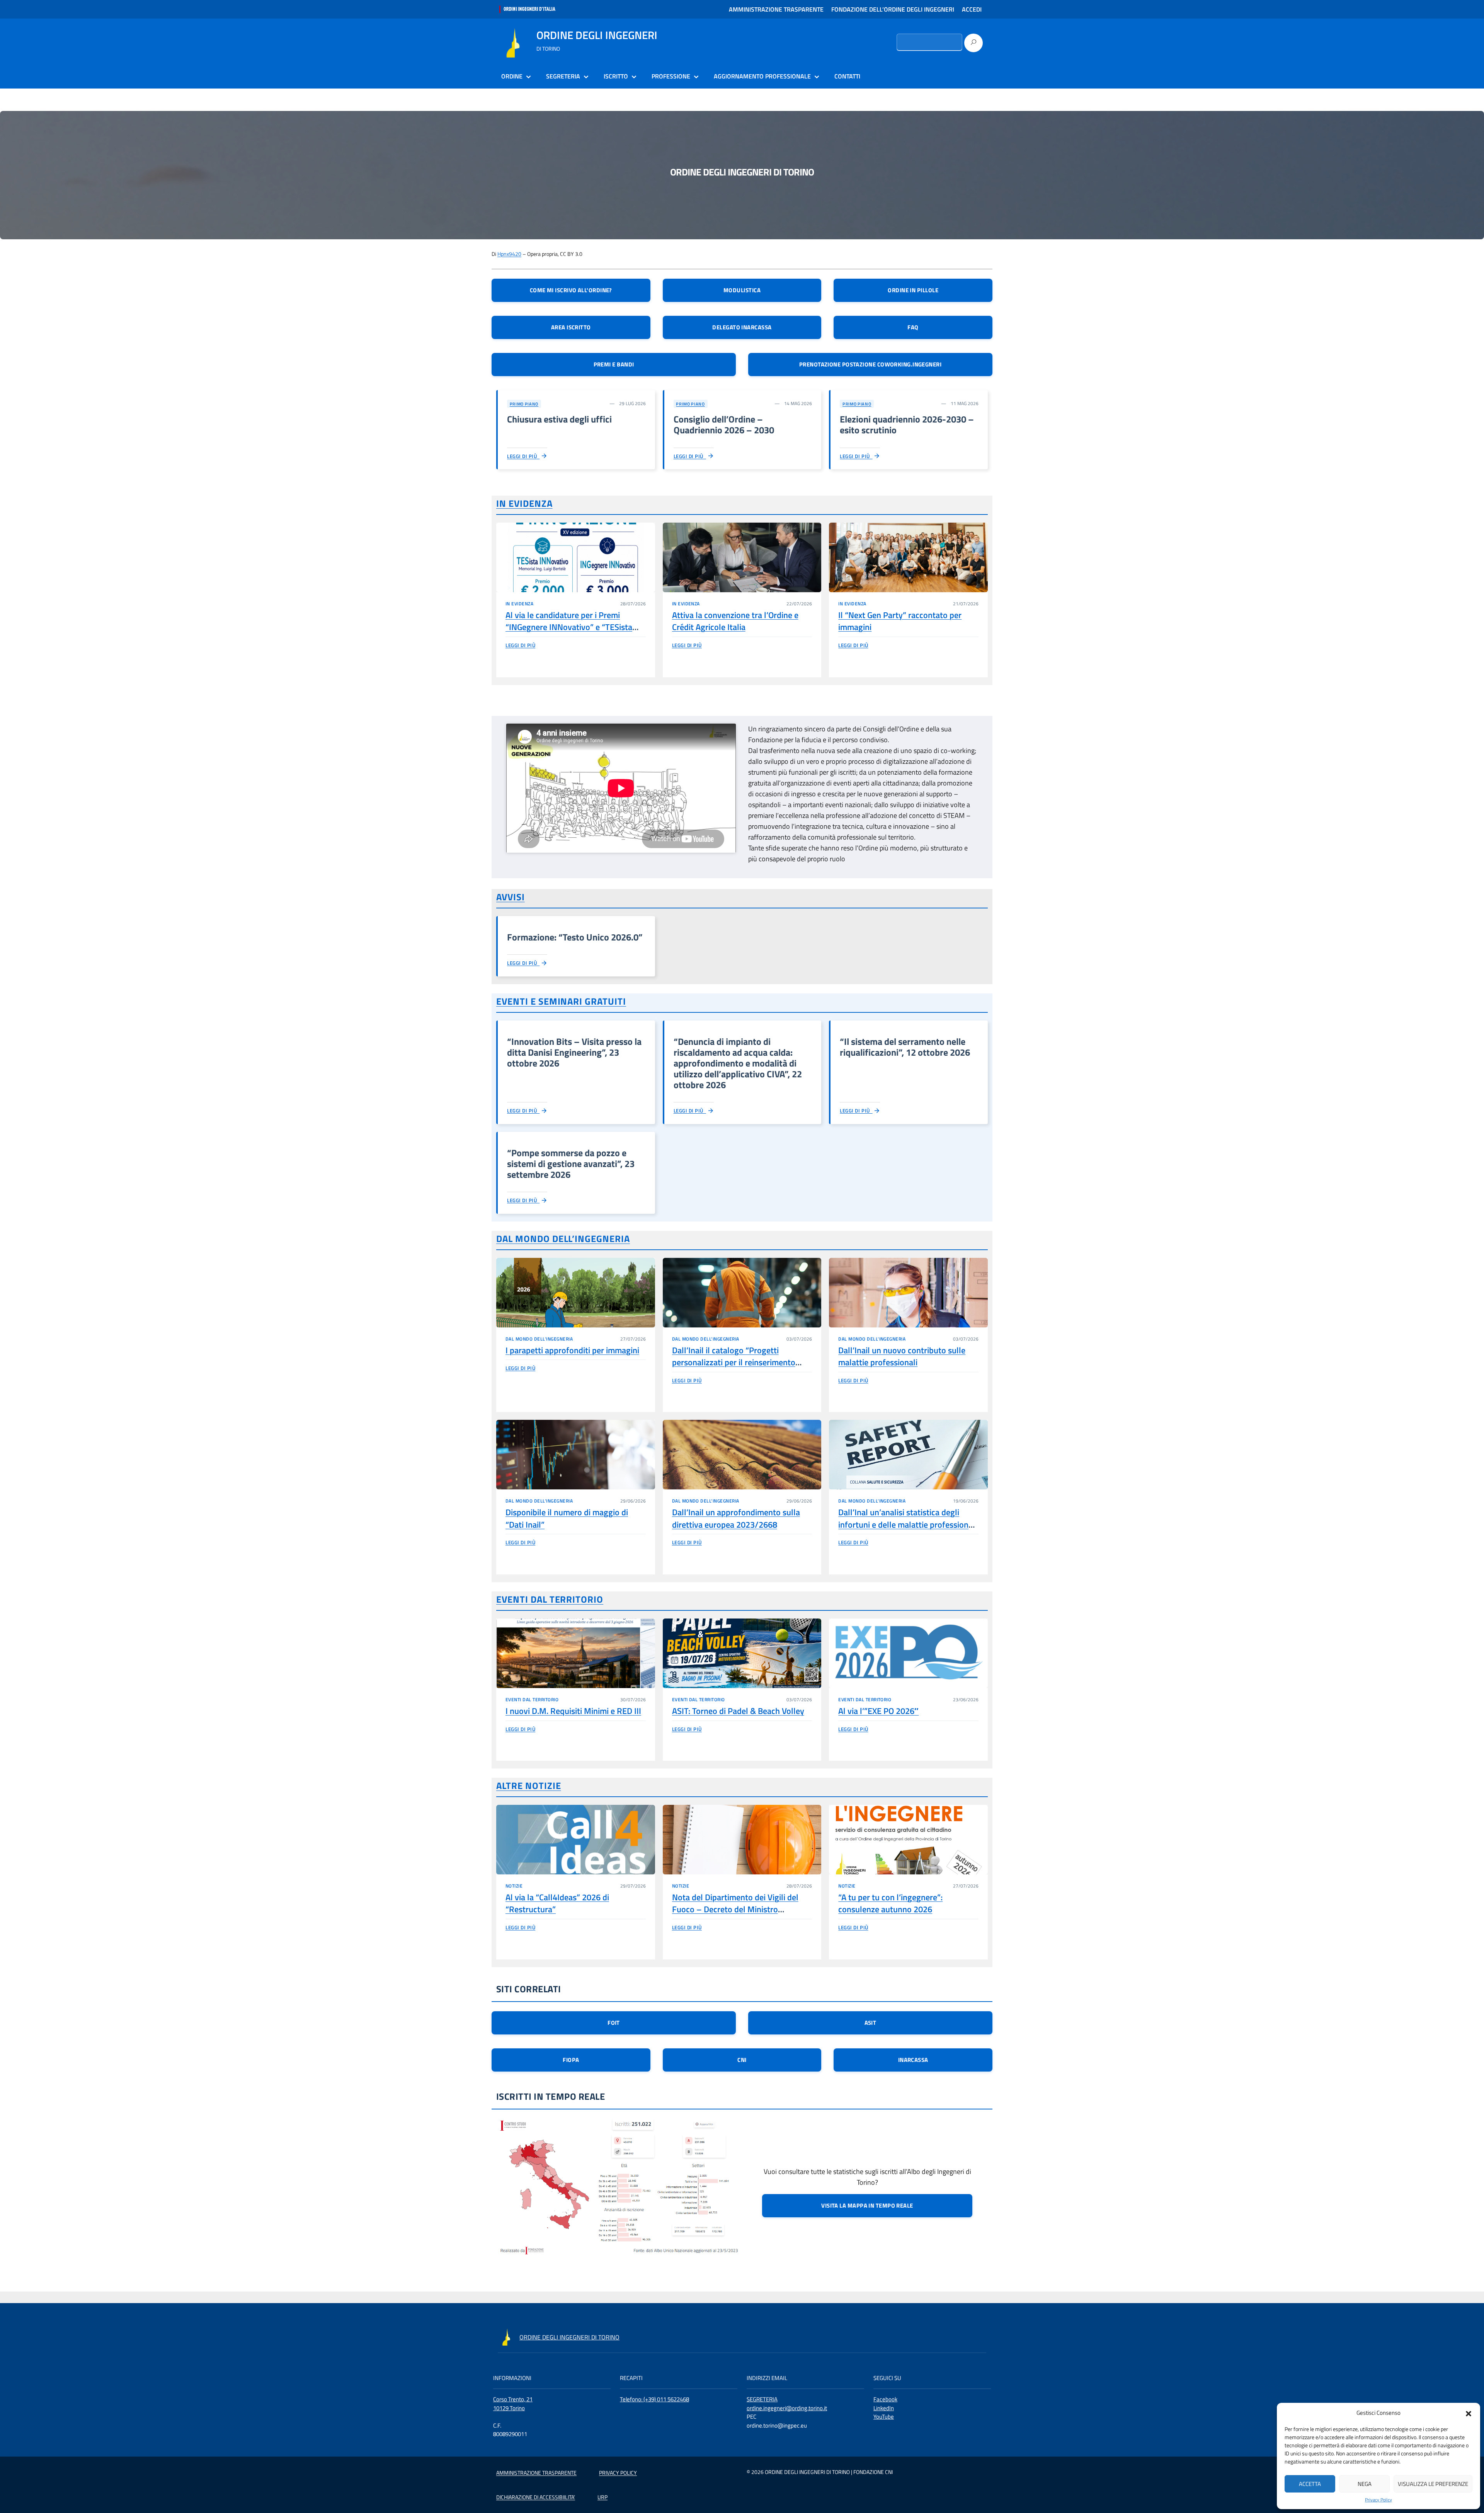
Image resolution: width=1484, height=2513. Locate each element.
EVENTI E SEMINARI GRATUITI (561, 1001)
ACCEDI (972, 9)
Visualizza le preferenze (1433, 2484)
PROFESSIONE (671, 76)
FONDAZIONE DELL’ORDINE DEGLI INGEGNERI (893, 9)
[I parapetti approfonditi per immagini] (576, 1293)
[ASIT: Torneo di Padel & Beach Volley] (742, 1653)
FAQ (913, 327)
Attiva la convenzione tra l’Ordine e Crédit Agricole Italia (735, 621)
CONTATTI (847, 76)
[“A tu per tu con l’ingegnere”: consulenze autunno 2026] (908, 1840)
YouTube (884, 2417)
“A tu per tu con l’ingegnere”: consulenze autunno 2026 (890, 1903)
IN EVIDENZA (524, 503)
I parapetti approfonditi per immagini (572, 1350)
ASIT (870, 2023)
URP (602, 2497)
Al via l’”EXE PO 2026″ (878, 1711)
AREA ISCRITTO (571, 327)
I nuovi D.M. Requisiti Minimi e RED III (573, 1711)
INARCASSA (913, 2060)
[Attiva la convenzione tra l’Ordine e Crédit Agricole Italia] (742, 557)
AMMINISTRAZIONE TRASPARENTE (776, 9)
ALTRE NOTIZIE (528, 1786)
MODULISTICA (742, 290)
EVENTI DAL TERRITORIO (550, 1599)
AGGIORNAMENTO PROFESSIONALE (762, 76)
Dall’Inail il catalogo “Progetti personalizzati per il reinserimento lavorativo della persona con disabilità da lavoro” (741, 1368)
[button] (1469, 2413)
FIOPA (571, 2060)
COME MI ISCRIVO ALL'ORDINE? (571, 290)
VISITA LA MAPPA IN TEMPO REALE (867, 2205)
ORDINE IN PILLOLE (913, 290)
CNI (742, 2060)
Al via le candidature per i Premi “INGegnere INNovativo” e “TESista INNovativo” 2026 (569, 627)
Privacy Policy (1378, 2500)
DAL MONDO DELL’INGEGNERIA (563, 1239)
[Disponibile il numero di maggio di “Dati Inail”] (576, 1455)
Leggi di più (523, 456)
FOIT (614, 2023)
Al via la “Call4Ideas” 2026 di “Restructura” (557, 1903)
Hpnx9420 (509, 254)
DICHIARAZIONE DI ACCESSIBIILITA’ (536, 2497)
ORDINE (512, 76)
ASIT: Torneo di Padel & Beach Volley (738, 1711)
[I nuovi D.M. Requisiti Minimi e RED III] (576, 1653)
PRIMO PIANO (524, 404)
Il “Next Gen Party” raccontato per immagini (900, 621)
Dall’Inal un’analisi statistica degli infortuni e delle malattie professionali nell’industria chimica (908, 1524)
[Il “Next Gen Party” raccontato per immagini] (908, 557)
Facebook (885, 2399)
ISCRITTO (616, 76)
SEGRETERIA (563, 76)
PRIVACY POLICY (618, 2473)
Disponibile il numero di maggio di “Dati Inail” (567, 1518)
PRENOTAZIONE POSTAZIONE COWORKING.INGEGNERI (870, 364)
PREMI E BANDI (614, 364)
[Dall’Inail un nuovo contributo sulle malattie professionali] (908, 1293)
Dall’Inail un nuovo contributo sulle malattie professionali (902, 1356)
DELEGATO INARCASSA (742, 327)
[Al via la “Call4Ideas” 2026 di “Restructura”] (576, 1840)
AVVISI (511, 897)
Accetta (1310, 2484)
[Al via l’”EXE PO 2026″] (908, 1653)
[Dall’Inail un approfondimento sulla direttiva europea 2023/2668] (742, 1455)
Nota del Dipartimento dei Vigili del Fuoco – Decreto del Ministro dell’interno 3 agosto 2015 (735, 1909)
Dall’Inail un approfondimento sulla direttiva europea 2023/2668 (736, 1518)
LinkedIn (884, 2408)
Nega (1365, 2484)
